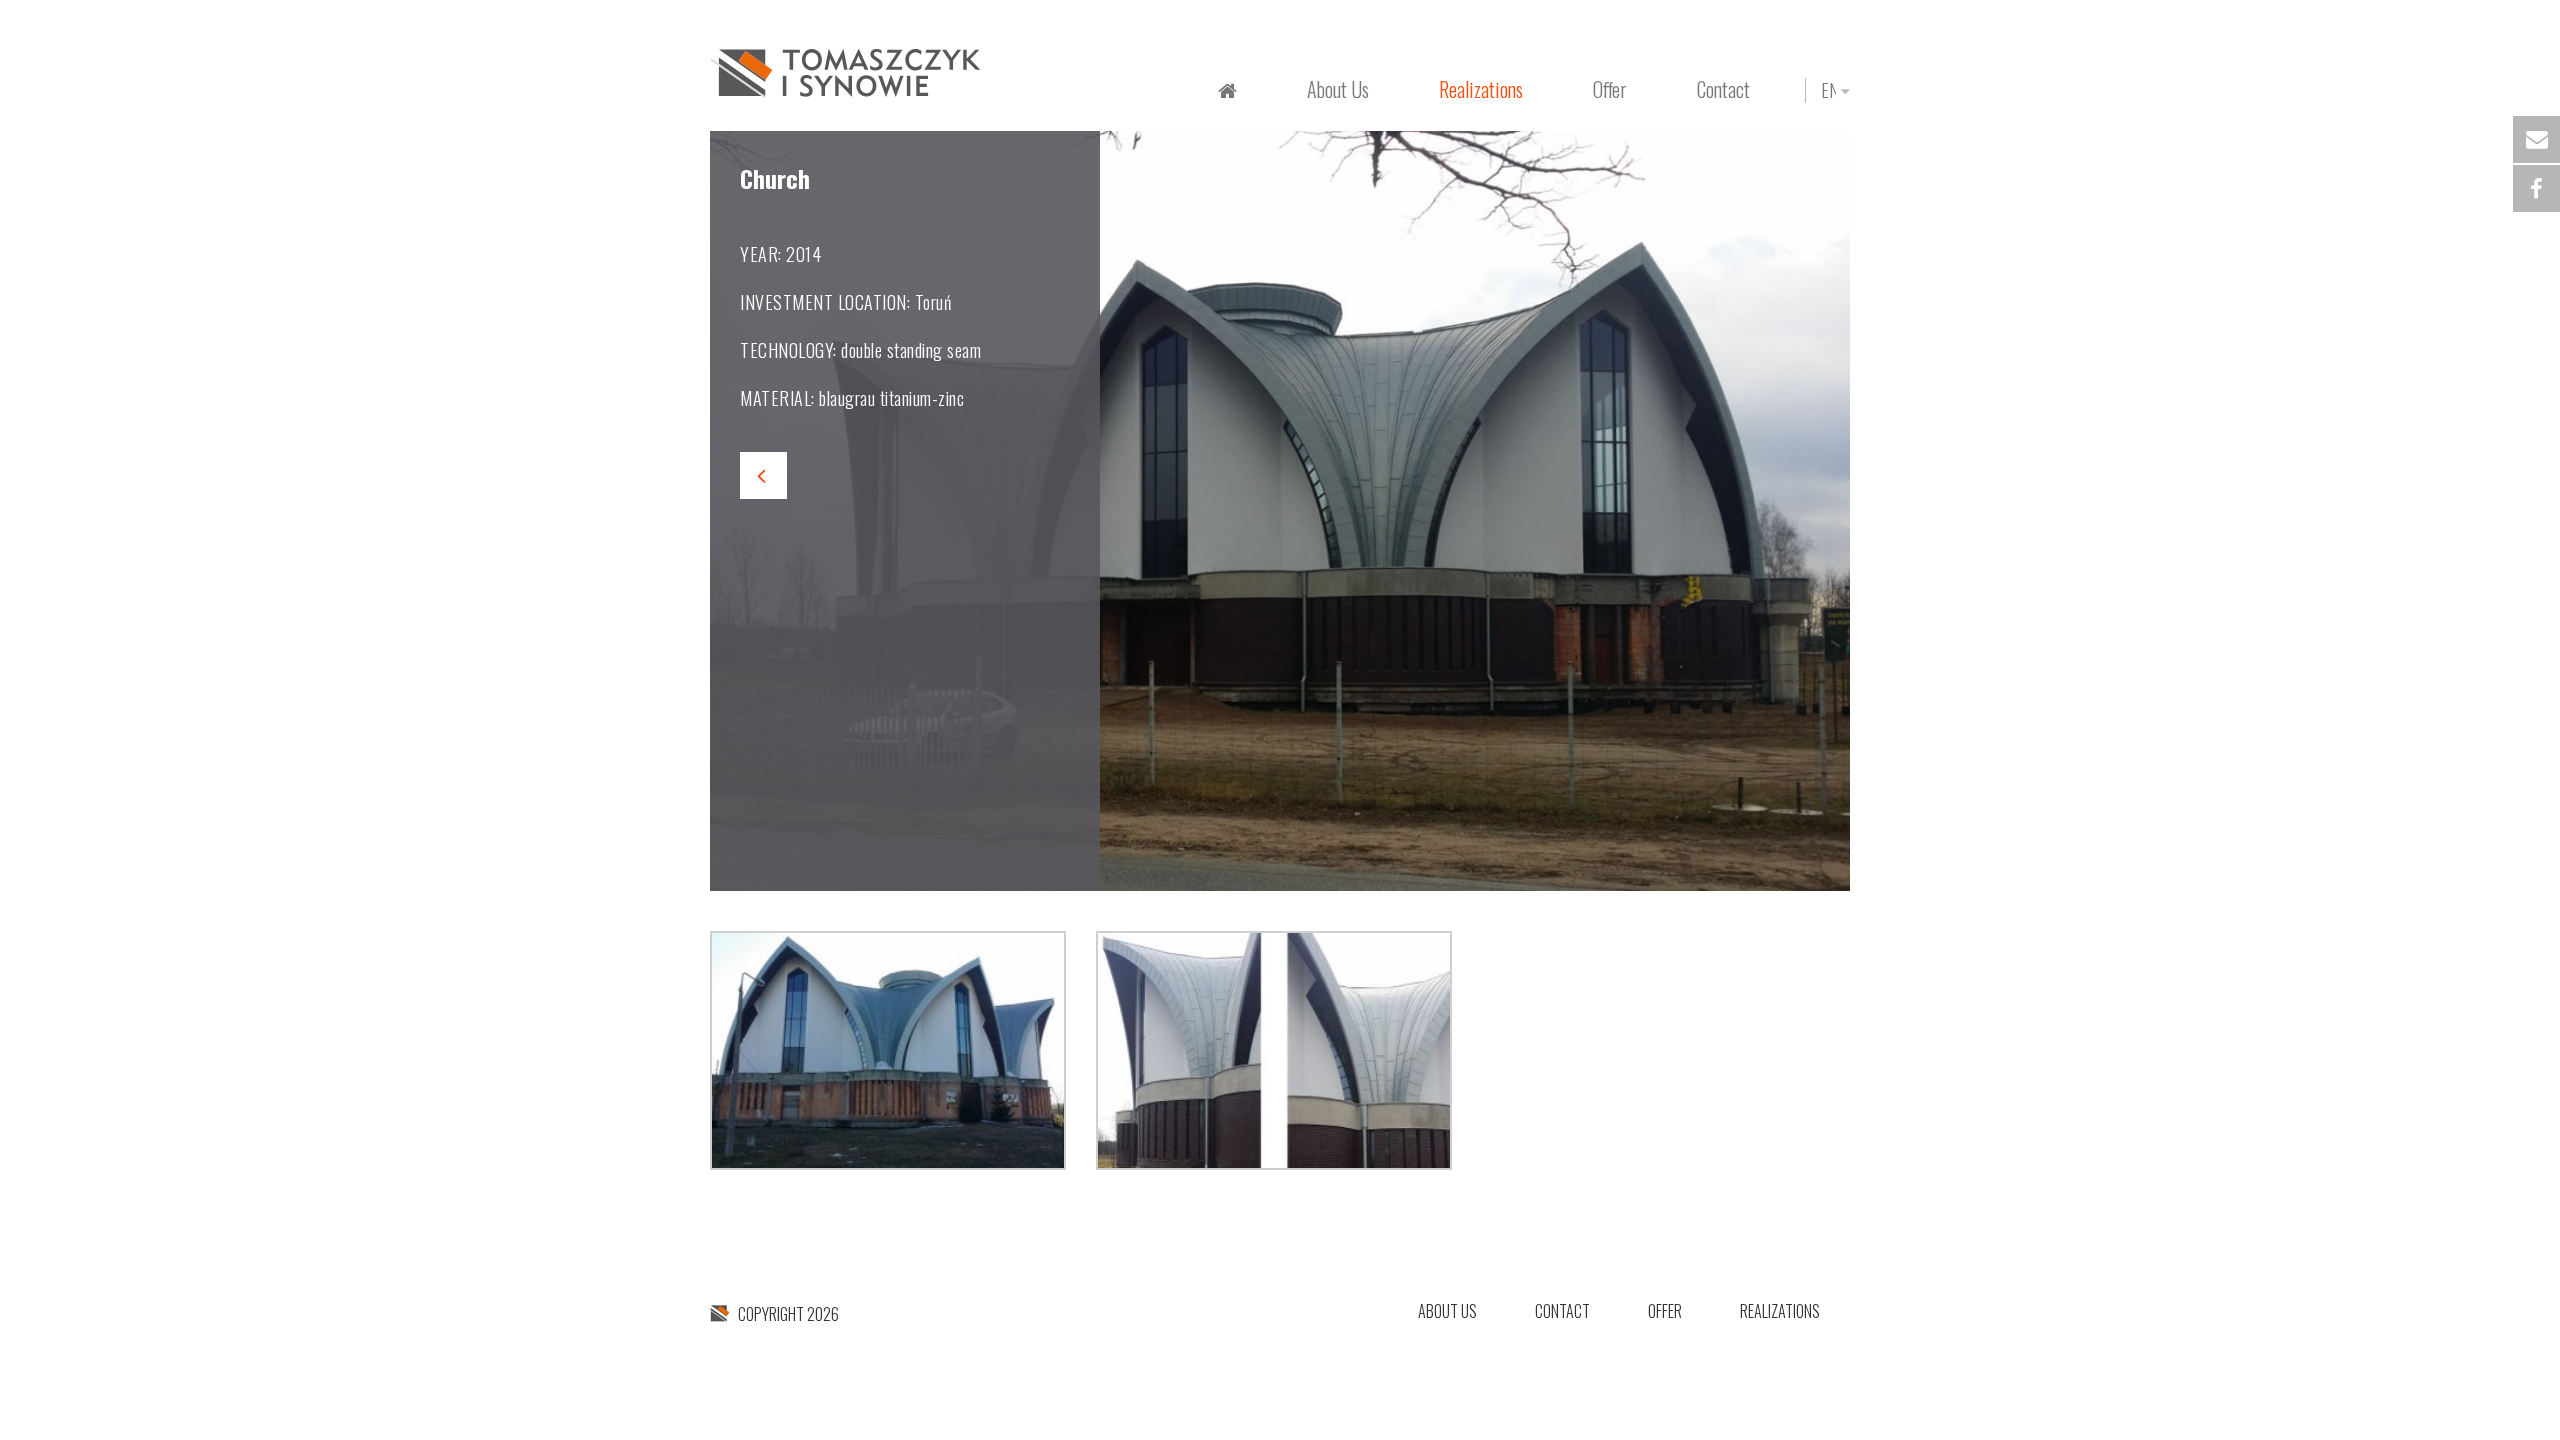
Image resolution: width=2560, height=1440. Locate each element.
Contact (1723, 89)
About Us (1338, 89)
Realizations (1780, 1311)
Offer (1665, 1311)
